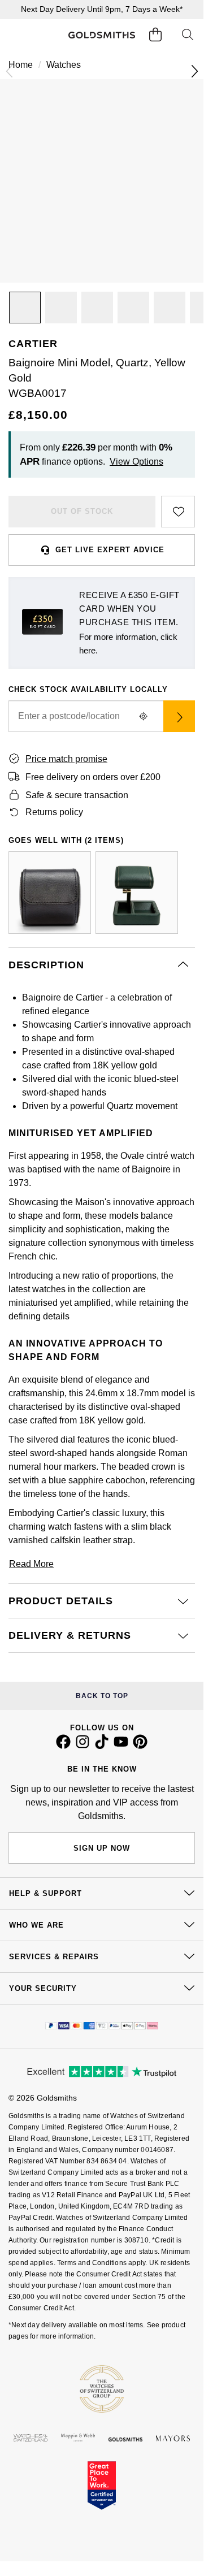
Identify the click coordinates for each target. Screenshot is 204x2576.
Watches (64, 65)
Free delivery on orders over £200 (93, 777)
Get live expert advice (110, 550)
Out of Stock (82, 511)
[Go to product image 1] (25, 308)
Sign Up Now (102, 1848)
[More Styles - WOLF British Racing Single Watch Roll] (50, 893)
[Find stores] (179, 716)
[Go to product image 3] (97, 308)
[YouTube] (121, 1746)
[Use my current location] (143, 716)
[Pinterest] (140, 1746)
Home (21, 65)
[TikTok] (102, 1746)
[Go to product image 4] (133, 308)
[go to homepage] (101, 35)
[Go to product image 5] (170, 308)
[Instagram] (83, 1746)
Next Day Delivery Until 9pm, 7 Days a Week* (102, 9)
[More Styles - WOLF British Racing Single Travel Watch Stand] (137, 893)
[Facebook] (63, 1746)
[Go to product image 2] (61, 308)
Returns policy (54, 812)
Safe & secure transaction (77, 795)
